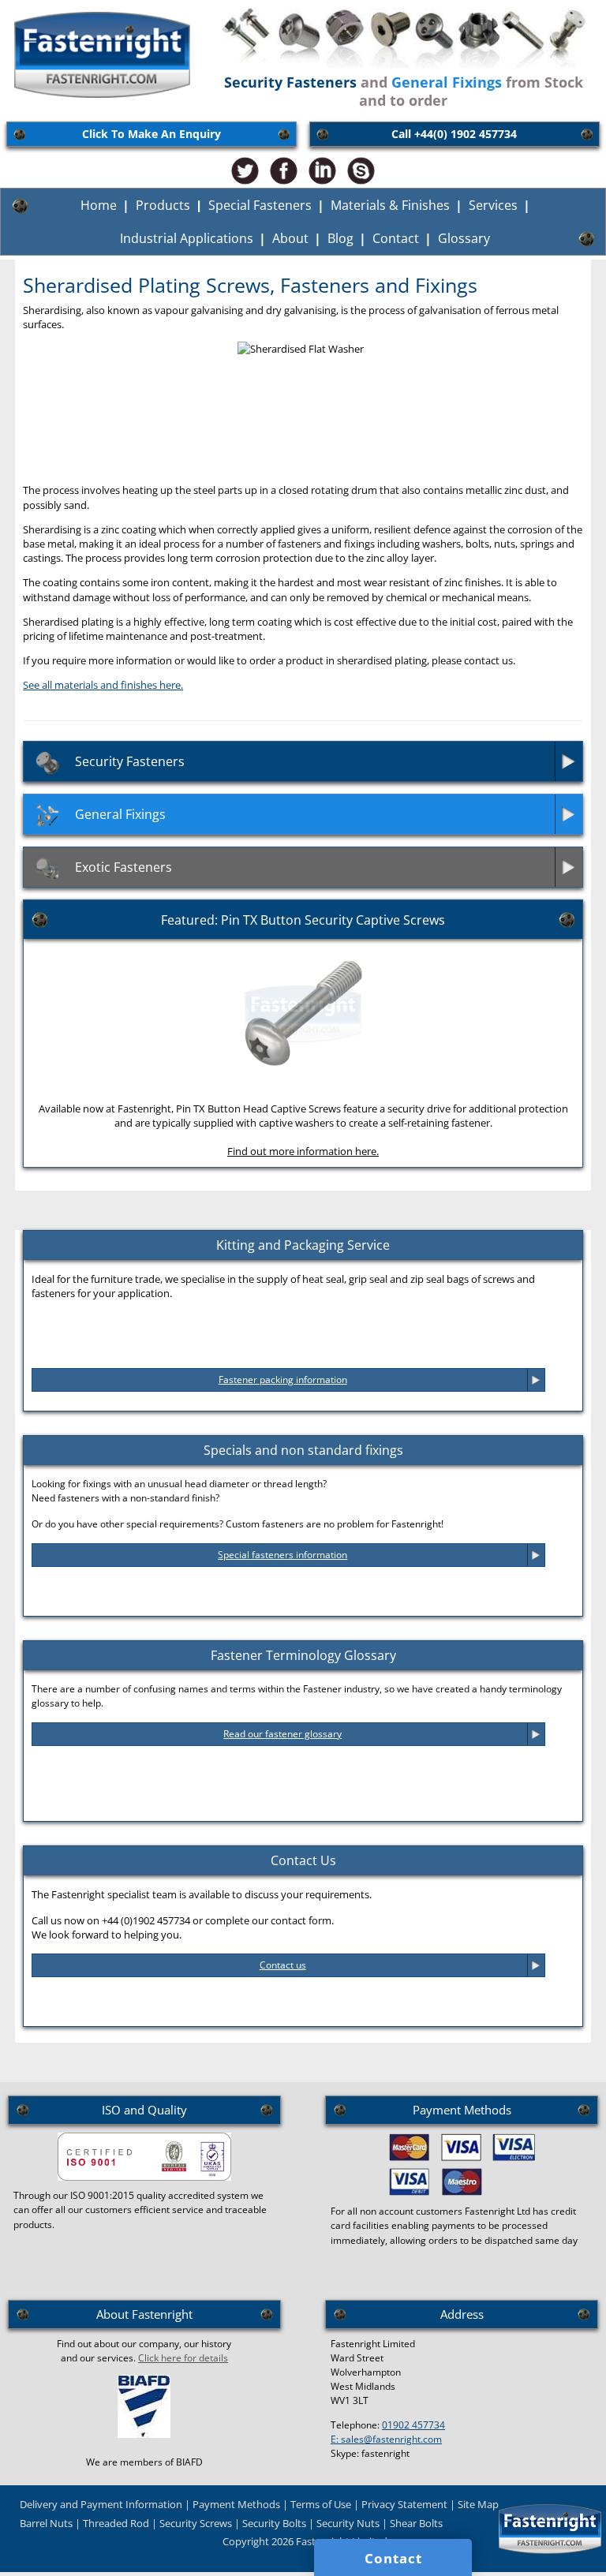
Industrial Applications (187, 238)
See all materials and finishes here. (103, 685)
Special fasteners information (282, 1555)
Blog (340, 238)
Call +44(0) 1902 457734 (454, 134)
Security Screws (196, 2523)
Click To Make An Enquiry (151, 134)
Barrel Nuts (46, 2523)
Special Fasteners (260, 205)
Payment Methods (236, 2504)
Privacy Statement (404, 2504)
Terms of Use (321, 2504)
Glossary (464, 238)
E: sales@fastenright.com (386, 2439)
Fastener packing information (283, 1380)
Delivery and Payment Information (101, 2504)
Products (163, 205)
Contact (396, 238)
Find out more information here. (303, 1151)
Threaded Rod (116, 2523)
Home (99, 205)
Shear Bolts (416, 2523)
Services (493, 205)
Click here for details (183, 2358)
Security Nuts (348, 2523)
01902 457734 (413, 2425)
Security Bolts (274, 2523)
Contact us (283, 1965)
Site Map (478, 2504)
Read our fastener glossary (282, 1734)
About (290, 238)
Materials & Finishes (390, 205)
